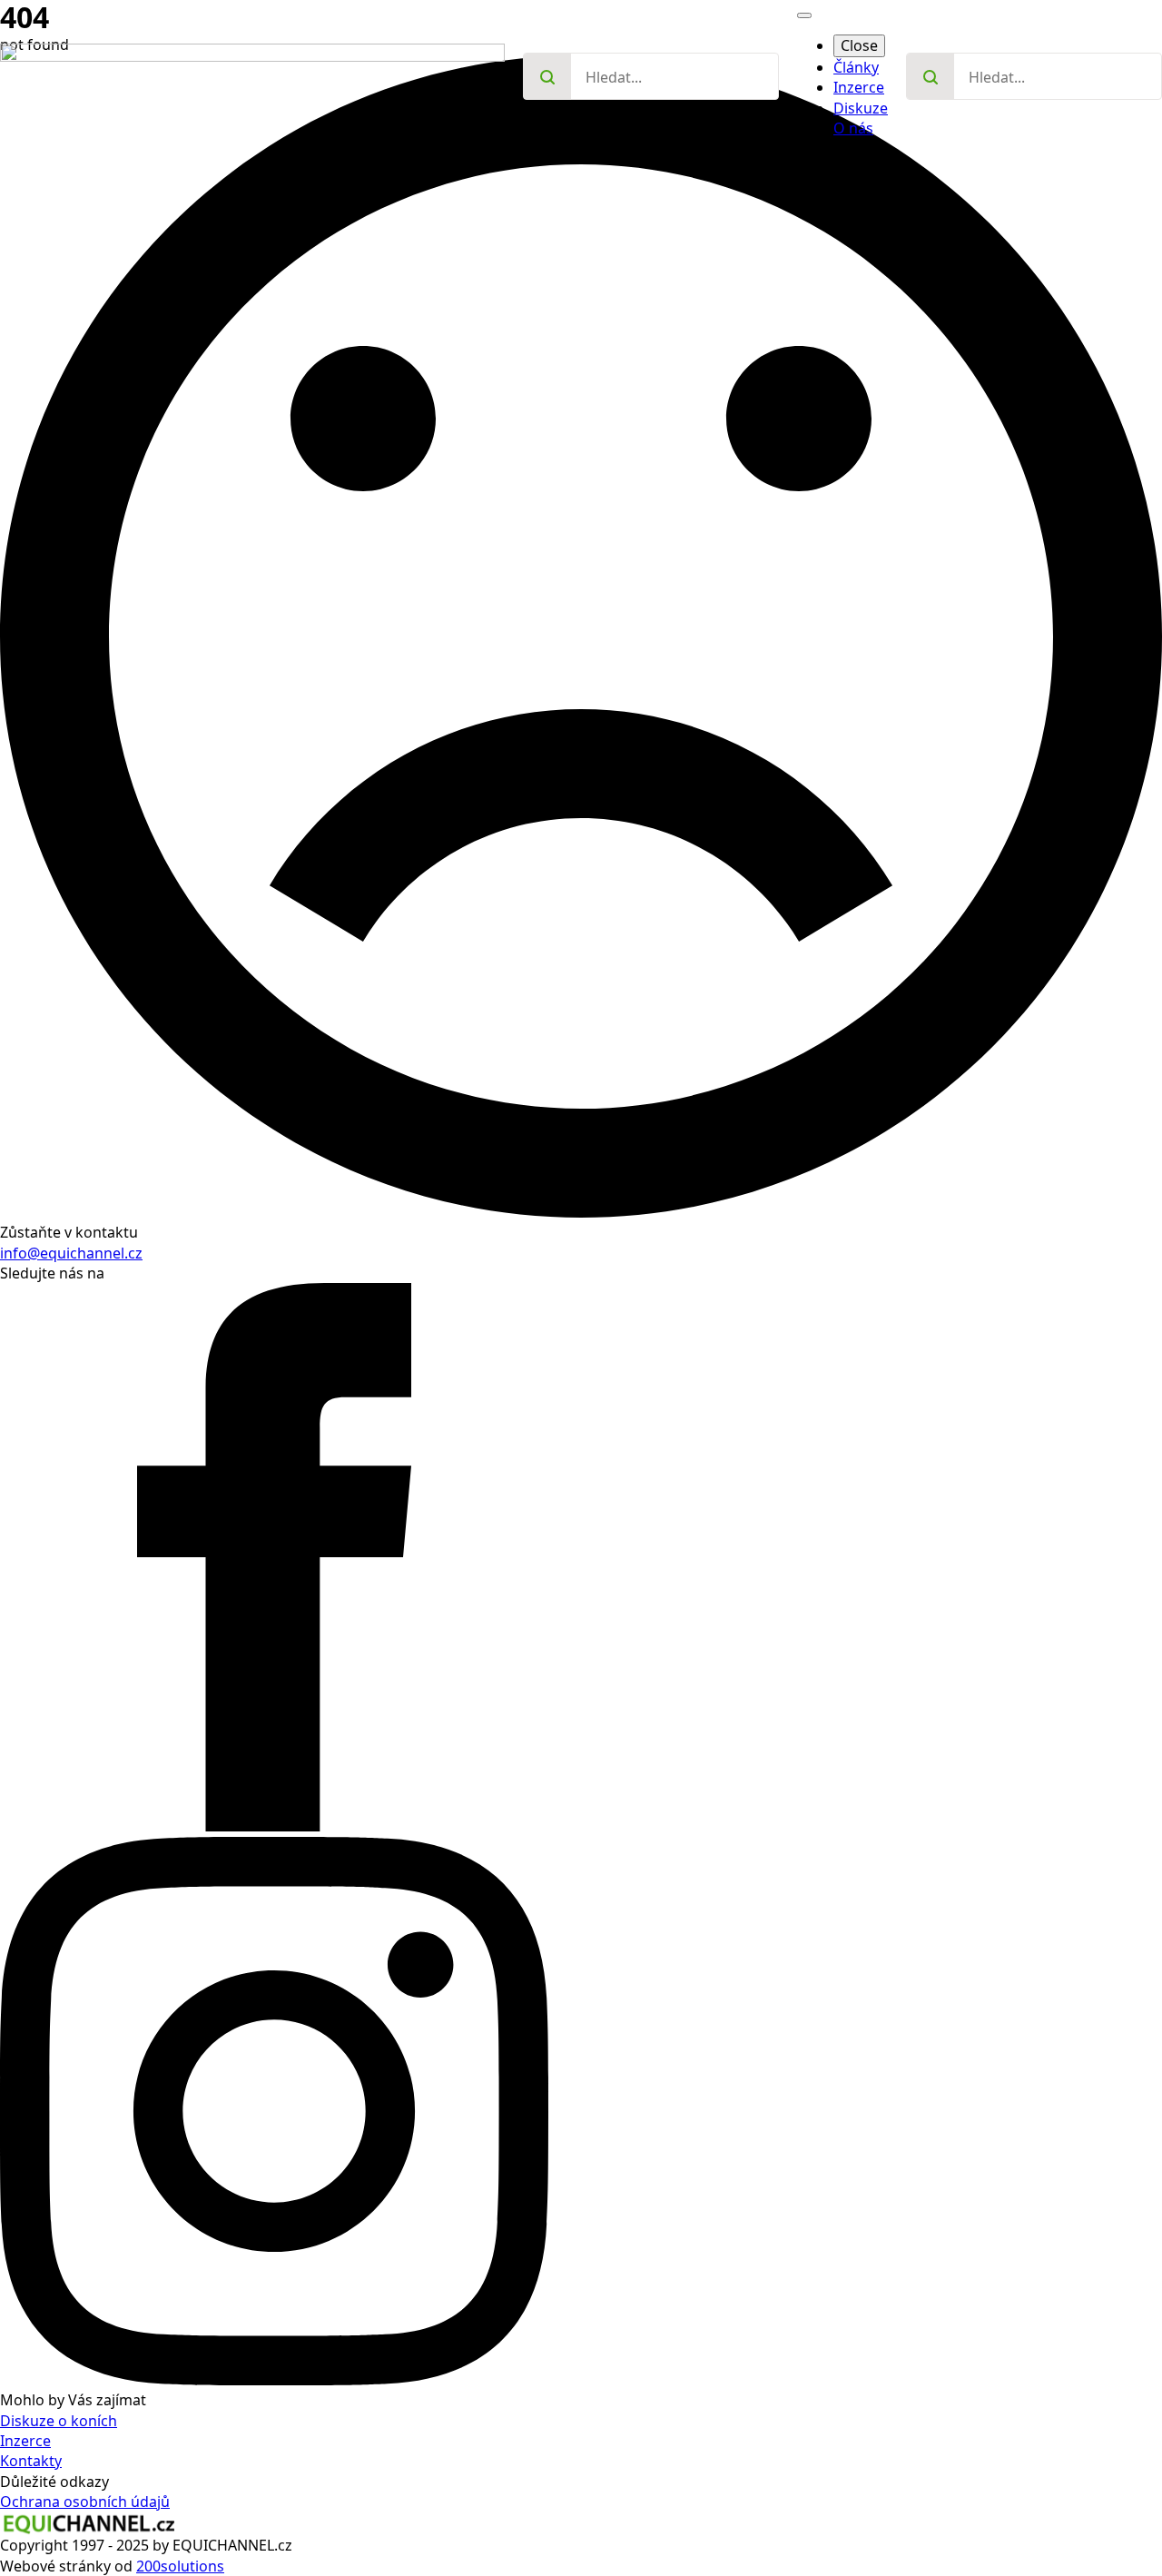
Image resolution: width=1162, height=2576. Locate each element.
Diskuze (861, 108)
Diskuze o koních (59, 2421)
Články (856, 67)
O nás (853, 128)
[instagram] (274, 2380)
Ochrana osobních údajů (85, 2502)
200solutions (180, 2566)
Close (859, 45)
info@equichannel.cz (71, 1253)
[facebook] (274, 1826)
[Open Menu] (804, 15)
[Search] (547, 77)
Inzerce (859, 87)
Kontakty (31, 2461)
